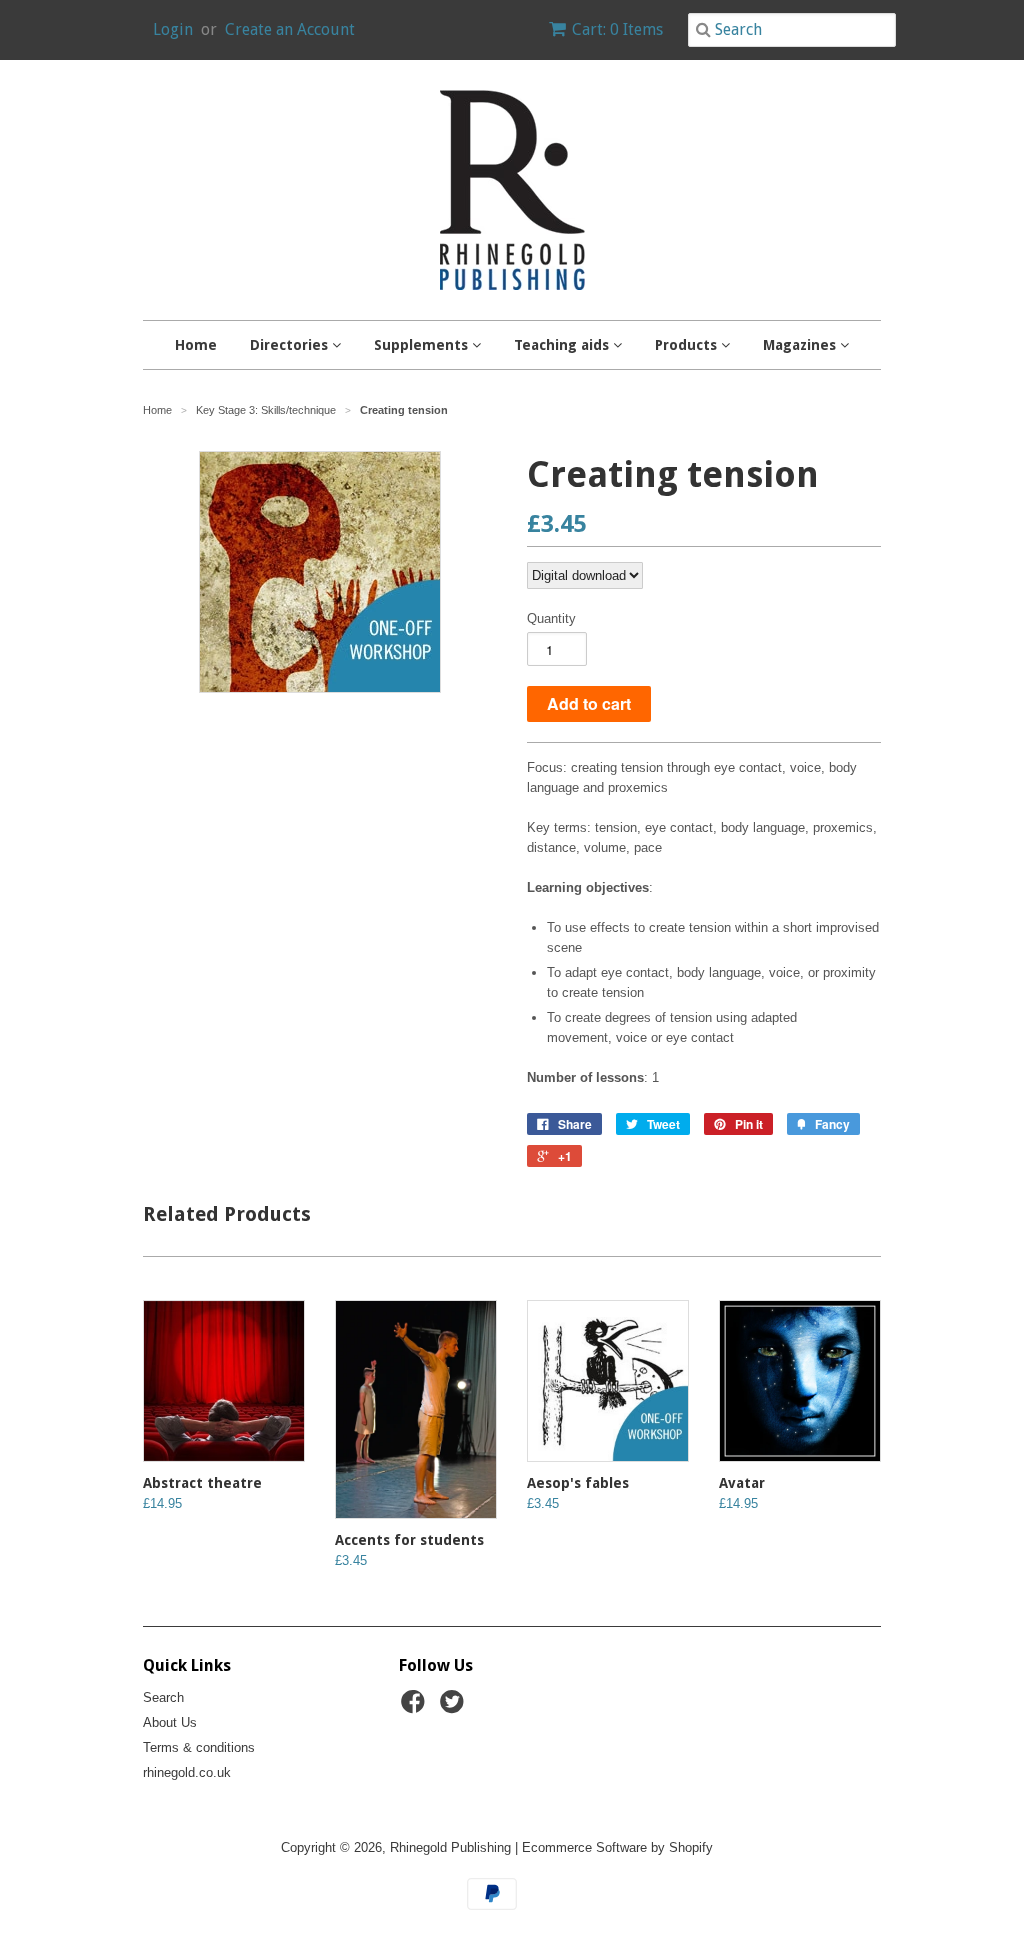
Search (163, 1697)
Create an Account (290, 29)
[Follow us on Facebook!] (416, 1708)
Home (196, 345)
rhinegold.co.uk (187, 1772)
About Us (170, 1722)
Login (173, 29)
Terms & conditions (199, 1747)
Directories (291, 345)
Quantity (551, 618)
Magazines (801, 345)
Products (688, 345)
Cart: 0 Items (617, 29)
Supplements (423, 345)
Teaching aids (563, 345)
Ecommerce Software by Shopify (617, 1847)
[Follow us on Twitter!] (455, 1708)
